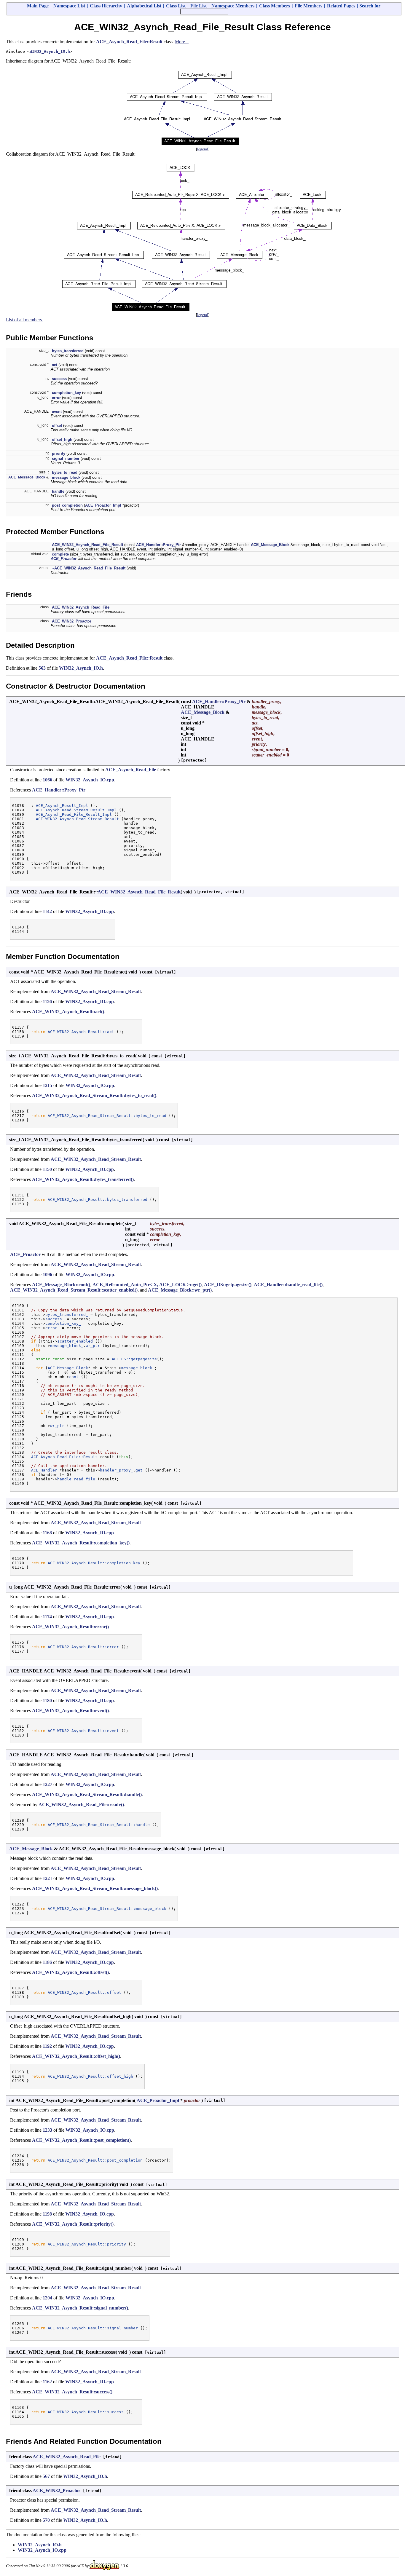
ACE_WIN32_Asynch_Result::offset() (70, 1972)
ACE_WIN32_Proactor (72, 621)
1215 (47, 1085)
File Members (308, 6)
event (57, 412)
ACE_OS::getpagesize (134, 1359)
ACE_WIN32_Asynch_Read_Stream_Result (77, 819)
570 (46, 2520)
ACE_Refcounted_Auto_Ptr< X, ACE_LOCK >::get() (147, 1285)
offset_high (62, 439)
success (59, 379)
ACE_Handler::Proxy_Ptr (158, 545)
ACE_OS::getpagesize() (228, 1285)
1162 (47, 2382)
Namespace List (69, 6)
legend (203, 149)
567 (46, 2476)
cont (74, 1377)
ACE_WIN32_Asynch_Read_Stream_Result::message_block (107, 1909)
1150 (47, 1169)
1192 (47, 2046)
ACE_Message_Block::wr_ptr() (180, 1290)
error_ (52, 1328)
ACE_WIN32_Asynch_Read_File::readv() (81, 1805)
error (56, 398)
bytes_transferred (68, 351)
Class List (176, 6)
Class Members (275, 6)
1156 (47, 1001)
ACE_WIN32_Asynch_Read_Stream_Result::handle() (87, 1794)
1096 (47, 1275)
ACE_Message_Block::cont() (61, 1285)
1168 (47, 1533)
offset (57, 426)
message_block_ (67, 1346)
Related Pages (341, 6)
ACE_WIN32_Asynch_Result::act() (68, 1012)
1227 (47, 1784)
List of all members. (24, 320)
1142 (47, 911)
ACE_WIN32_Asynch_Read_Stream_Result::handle (99, 1825)
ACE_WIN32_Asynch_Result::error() (70, 1627)
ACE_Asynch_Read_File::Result (129, 42)
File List (198, 6)
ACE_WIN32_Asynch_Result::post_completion (95, 2160)
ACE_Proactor (64, 559)
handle (58, 491)
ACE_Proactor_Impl (103, 505)
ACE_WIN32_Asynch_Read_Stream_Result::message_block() (95, 1888)
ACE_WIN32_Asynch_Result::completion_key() (81, 1543)
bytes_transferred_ (67, 1315)
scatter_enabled (75, 1341)
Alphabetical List (144, 6)
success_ (55, 1319)
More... (182, 42)
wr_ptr (93, 1346)
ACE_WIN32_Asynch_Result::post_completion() (81, 2140)
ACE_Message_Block (27, 477)
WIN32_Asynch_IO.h (50, 51)
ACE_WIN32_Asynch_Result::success (86, 2412)
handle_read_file (76, 1479)
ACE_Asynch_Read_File (131, 770)
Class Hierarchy (106, 6)
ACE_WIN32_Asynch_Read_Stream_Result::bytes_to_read (107, 1116)
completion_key (66, 393)
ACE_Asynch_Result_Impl (62, 806)
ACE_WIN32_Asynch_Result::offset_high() (76, 2056)
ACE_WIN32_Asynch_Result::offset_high (90, 2076)
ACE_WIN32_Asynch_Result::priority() (73, 2224)
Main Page (38, 6)
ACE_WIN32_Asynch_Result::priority (87, 2244)
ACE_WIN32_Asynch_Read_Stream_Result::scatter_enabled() (74, 1290)
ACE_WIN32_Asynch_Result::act (81, 1032)
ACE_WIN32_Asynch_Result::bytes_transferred (98, 1200)
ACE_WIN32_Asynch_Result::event (83, 1731)
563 (42, 668)
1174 (47, 1617)
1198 (47, 2214)
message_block (66, 477)
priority (59, 453)
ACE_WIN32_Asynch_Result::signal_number (93, 2328)
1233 (47, 2130)
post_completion (67, 505)
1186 (47, 1962)
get (139, 1470)
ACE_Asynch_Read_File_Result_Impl (74, 814)
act (55, 365)
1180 (47, 1700)
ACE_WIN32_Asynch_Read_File (81, 607)
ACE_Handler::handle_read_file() (288, 1285)
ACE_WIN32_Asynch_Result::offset (84, 1992)
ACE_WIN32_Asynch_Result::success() (72, 2392)
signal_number (66, 458)
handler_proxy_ (117, 1470)
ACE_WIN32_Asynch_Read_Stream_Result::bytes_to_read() (94, 1095)
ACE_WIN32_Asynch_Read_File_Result (87, 545)
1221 (47, 1878)
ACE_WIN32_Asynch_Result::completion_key (94, 1563)
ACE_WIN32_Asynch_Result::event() (70, 1711)
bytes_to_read (65, 472)
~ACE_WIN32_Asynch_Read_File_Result (89, 568)
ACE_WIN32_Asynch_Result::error (83, 1647)
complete (60, 554)
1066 (47, 780)
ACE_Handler (44, 1470)
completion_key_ (63, 1323)
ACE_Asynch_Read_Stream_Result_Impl (76, 810)
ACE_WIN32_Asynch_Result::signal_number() (80, 2308)
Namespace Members (233, 6)
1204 (47, 2298)
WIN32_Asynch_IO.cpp (90, 780)
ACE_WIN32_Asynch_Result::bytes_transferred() (83, 1179)
